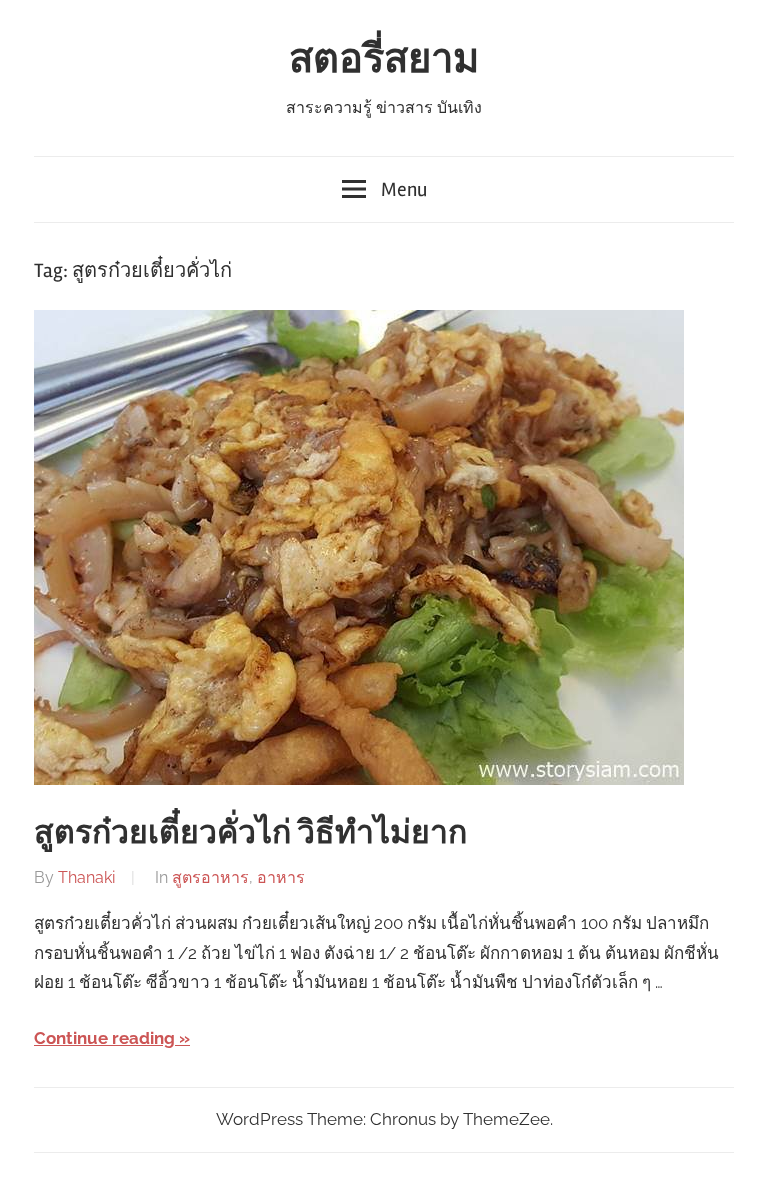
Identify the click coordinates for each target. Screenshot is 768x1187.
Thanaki (86, 877)
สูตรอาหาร (210, 877)
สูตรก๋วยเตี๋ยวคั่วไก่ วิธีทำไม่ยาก (250, 832)
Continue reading (104, 1038)
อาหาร (281, 877)
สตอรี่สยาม (384, 59)
